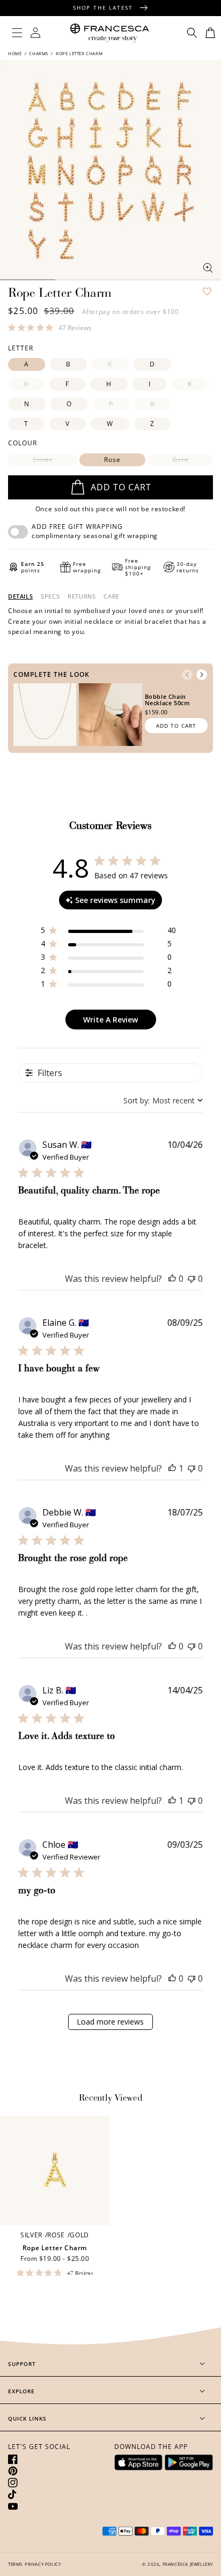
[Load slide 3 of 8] (83, 280)
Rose (112, 460)
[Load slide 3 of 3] (28, 280)
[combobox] (163, 1100)
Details (20, 596)
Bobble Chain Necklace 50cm (168, 700)
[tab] (20, 596)
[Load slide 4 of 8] (138, 280)
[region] (108, 932)
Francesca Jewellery (188, 2564)
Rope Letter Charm (55, 2248)
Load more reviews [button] (110, 2022)
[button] (17, 33)
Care (111, 596)
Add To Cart (176, 726)
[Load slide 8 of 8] (193, 280)
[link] (50, 327)
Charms (39, 53)
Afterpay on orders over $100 (131, 312)
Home (16, 53)
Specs (50, 596)
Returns (82, 596)
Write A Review (110, 1020)
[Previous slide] (187, 675)
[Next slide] (202, 675)
